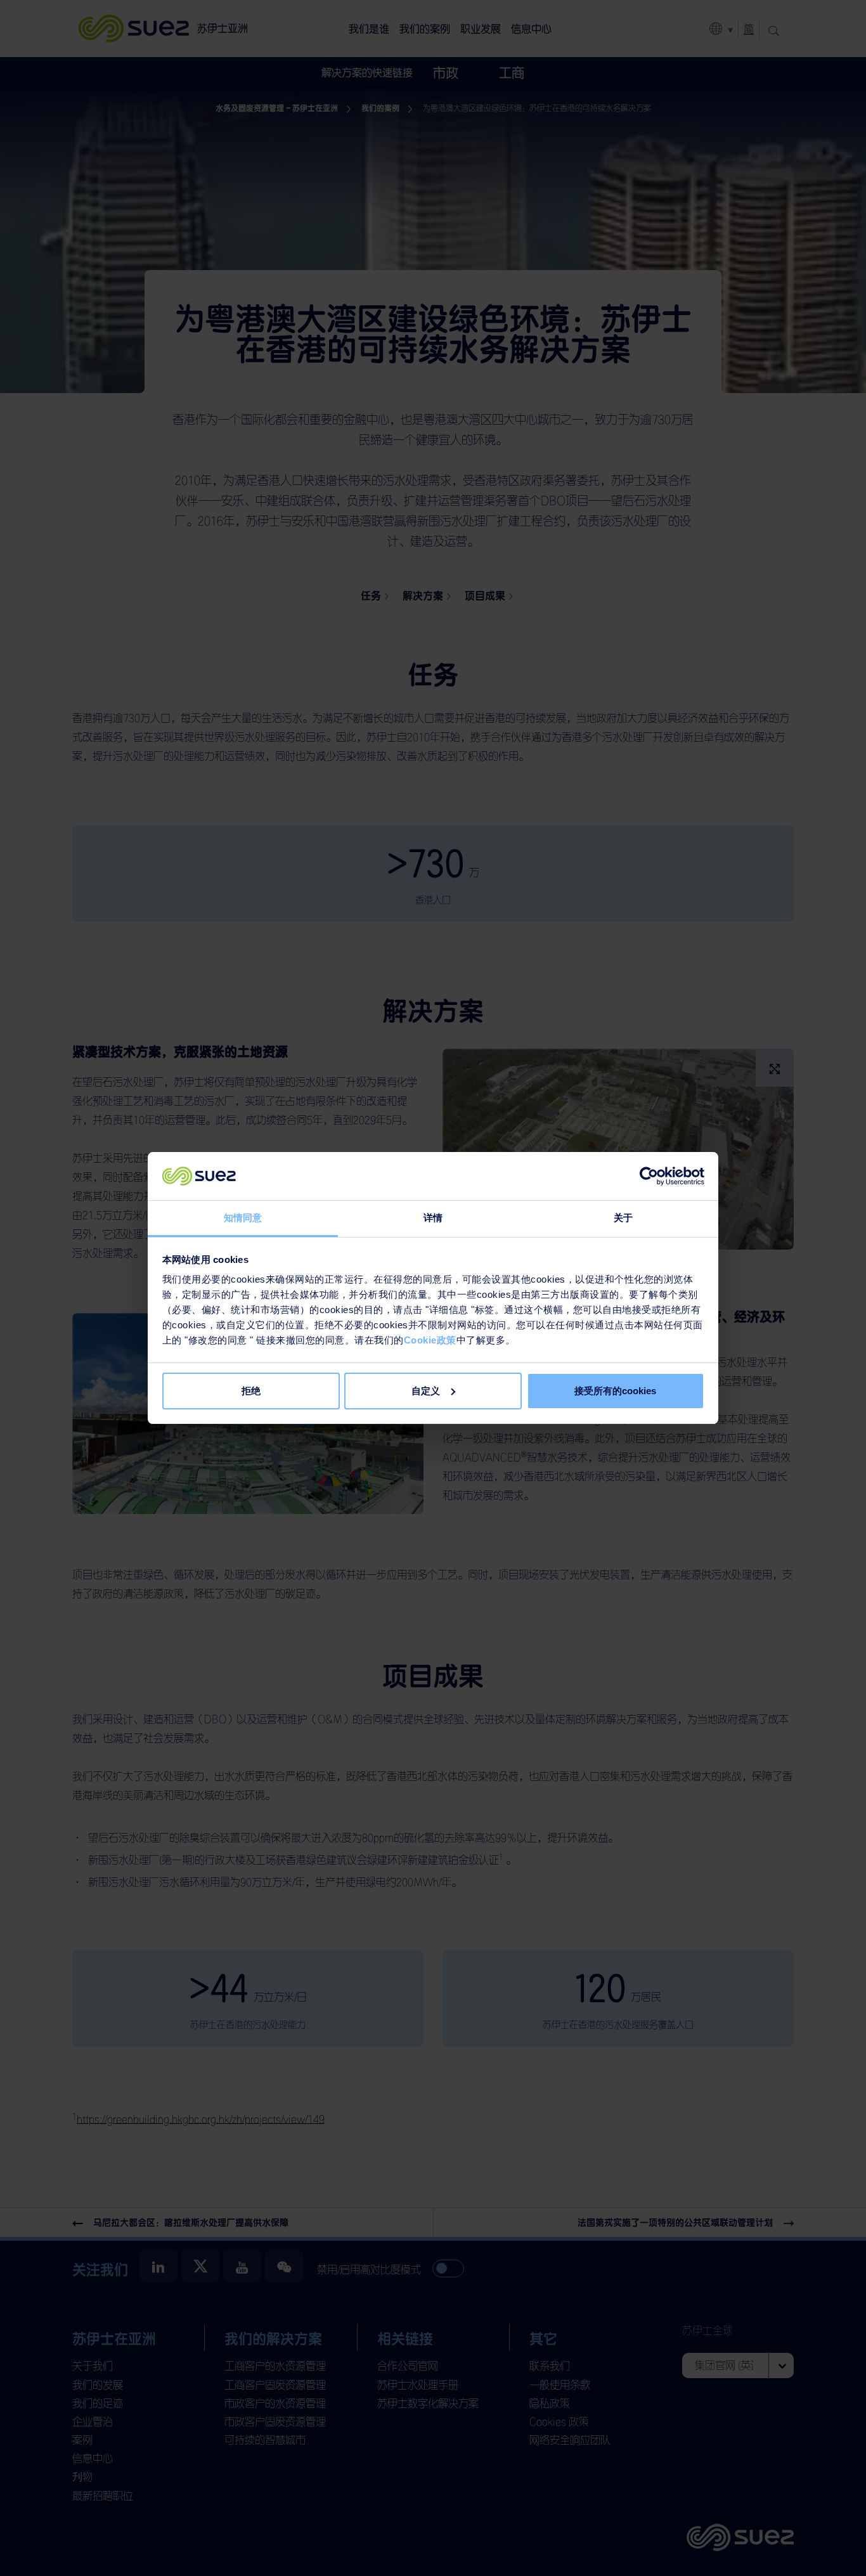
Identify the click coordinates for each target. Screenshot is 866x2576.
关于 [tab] (623, 1218)
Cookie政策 (430, 1340)
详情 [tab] (433, 1218)
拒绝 (251, 1391)
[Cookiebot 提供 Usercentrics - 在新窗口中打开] (649, 1176)
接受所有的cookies (615, 1391)
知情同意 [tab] (243, 1218)
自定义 (426, 1391)
